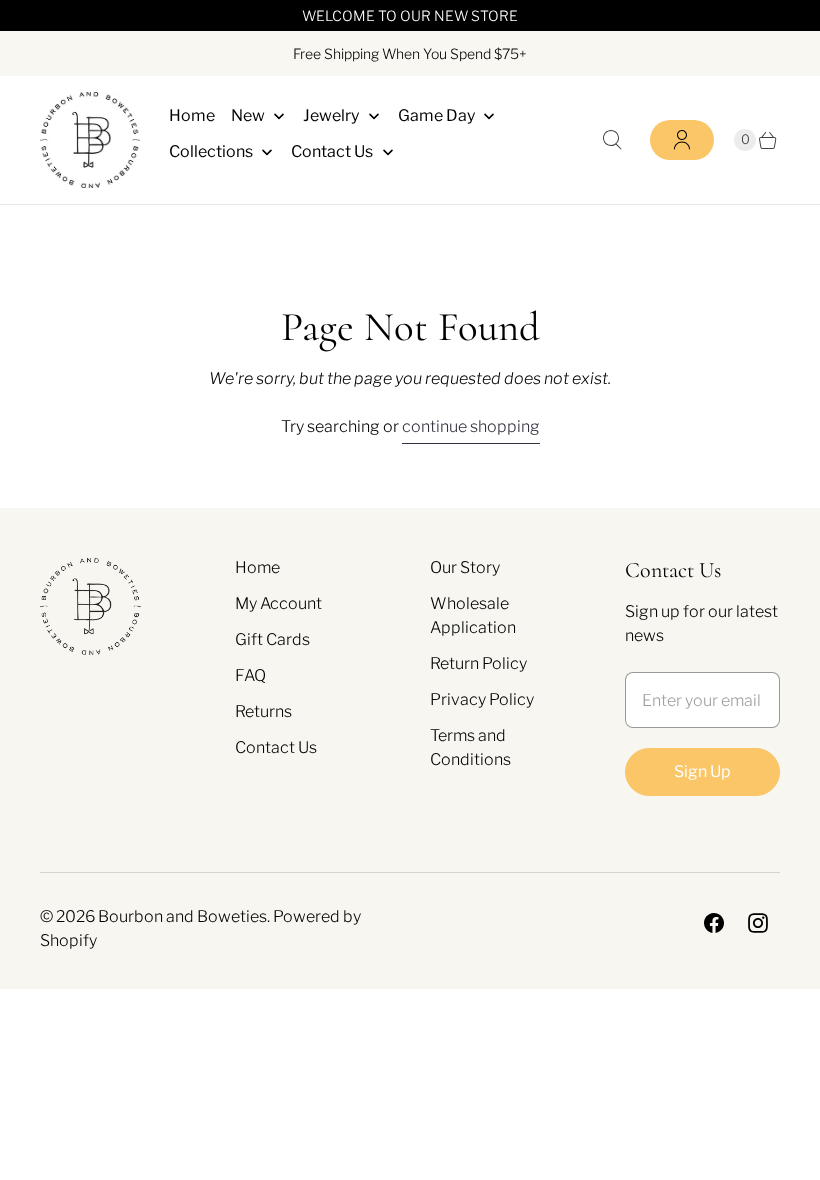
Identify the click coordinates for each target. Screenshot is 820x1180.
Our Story (465, 567)
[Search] (612, 140)
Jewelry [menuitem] (331, 115)
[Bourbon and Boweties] (90, 140)
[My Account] (682, 140)
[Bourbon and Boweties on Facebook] (714, 923)
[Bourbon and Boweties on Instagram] (758, 923)
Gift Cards (272, 639)
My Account (278, 603)
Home (257, 567)
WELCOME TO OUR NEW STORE (410, 15)
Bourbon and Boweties (182, 916)
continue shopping (471, 426)
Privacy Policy (482, 699)
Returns (263, 711)
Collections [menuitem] (211, 151)
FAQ (250, 675)
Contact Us (276, 747)
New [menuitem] (248, 115)
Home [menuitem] (192, 115)
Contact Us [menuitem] (332, 151)
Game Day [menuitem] (436, 115)
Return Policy (478, 663)
